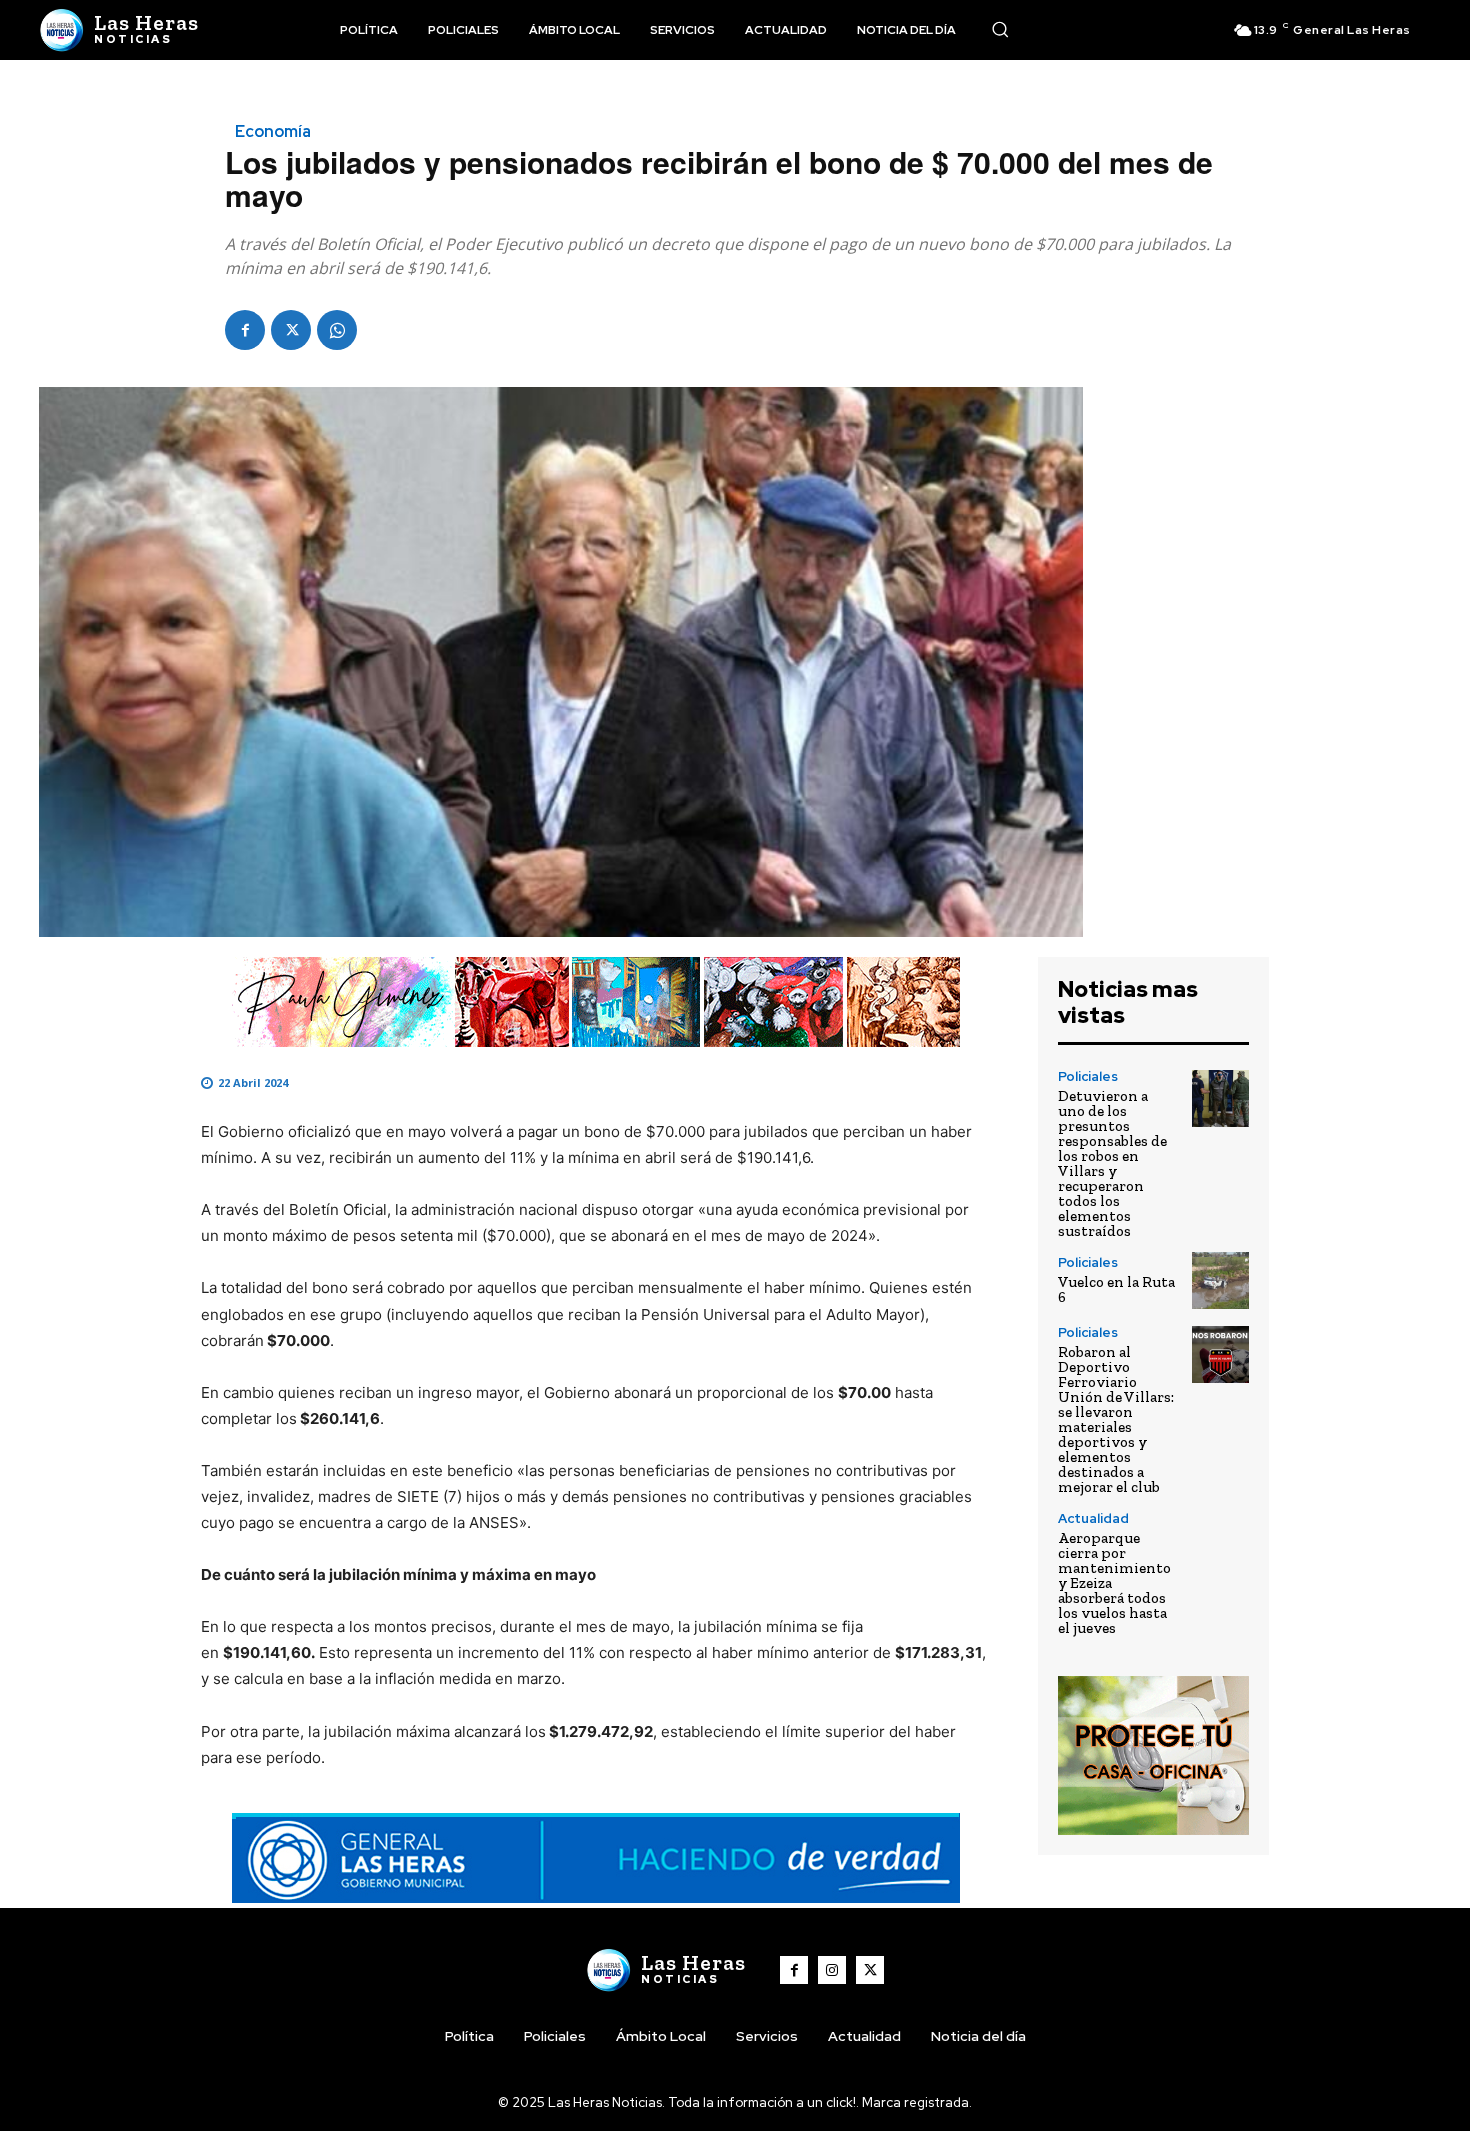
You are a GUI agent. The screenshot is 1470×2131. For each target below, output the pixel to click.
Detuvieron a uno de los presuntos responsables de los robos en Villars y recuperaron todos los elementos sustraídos (1112, 1163)
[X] (291, 330)
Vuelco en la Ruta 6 (1116, 1289)
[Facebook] (245, 330)
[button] (1000, 29)
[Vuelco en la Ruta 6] (1220, 1280)
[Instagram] (832, 1970)
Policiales (1088, 1076)
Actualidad (1093, 1518)
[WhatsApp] (337, 330)
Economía (273, 132)
